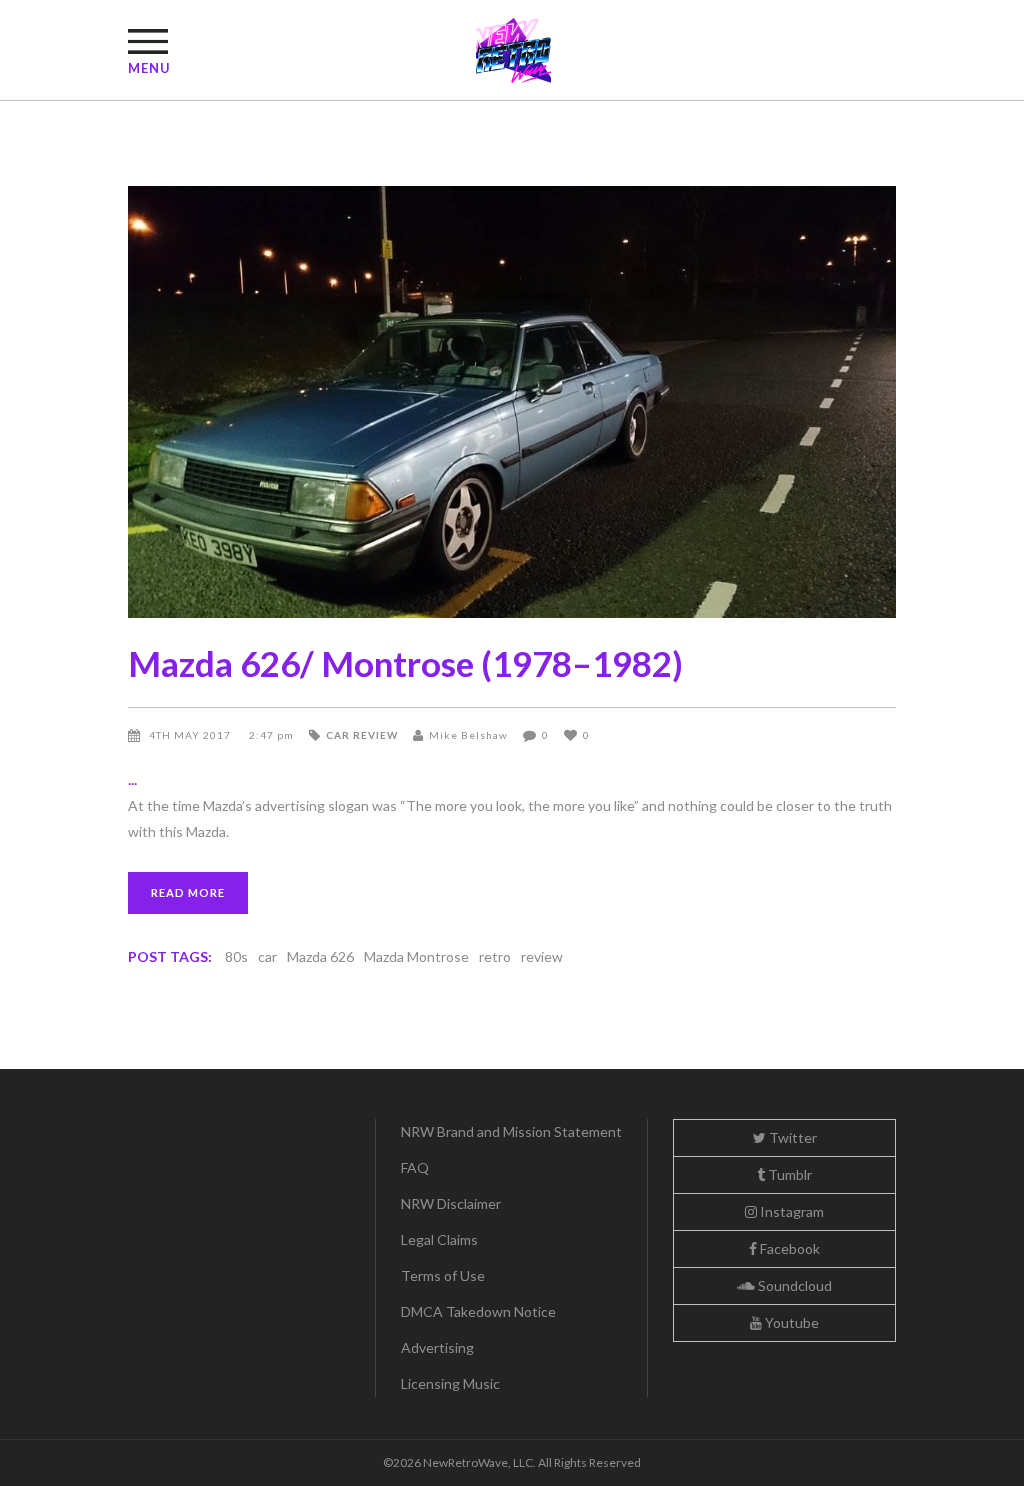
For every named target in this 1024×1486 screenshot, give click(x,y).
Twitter (791, 1137)
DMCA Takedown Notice (478, 1311)
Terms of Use (443, 1275)
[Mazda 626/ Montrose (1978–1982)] (512, 402)
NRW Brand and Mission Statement (511, 1131)
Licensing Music (450, 1383)
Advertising (437, 1347)
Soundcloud (793, 1285)
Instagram (790, 1211)
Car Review (362, 735)
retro (495, 956)
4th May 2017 (191, 735)
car (267, 956)
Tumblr (788, 1174)
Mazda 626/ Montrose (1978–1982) (405, 663)
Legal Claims (439, 1239)
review (542, 956)
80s (236, 956)
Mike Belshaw (468, 735)
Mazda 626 (320, 956)
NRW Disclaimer (451, 1203)
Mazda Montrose (416, 956)
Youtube (790, 1322)
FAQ (415, 1167)
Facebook (788, 1248)
